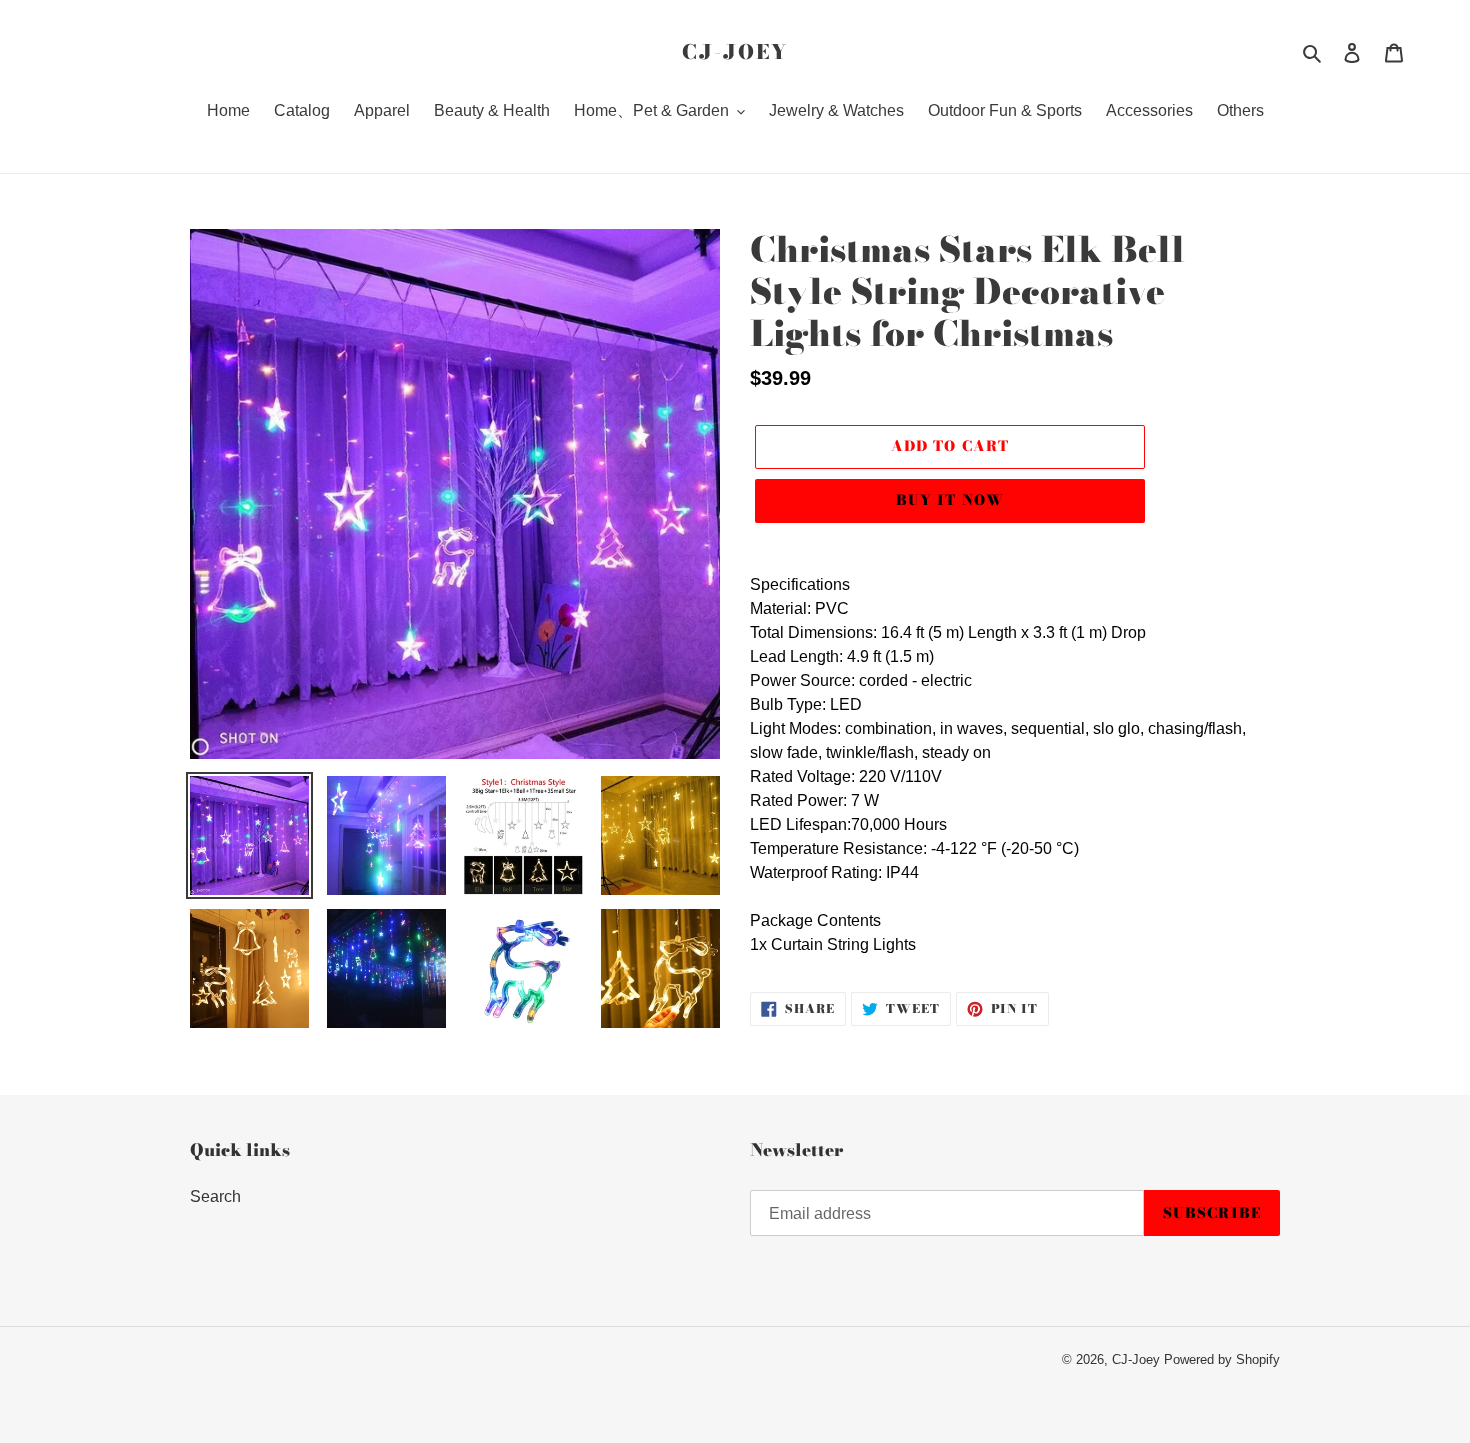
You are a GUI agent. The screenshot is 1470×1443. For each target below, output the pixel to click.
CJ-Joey (735, 52)
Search (215, 1196)
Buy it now (950, 500)
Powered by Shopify (1222, 1359)
